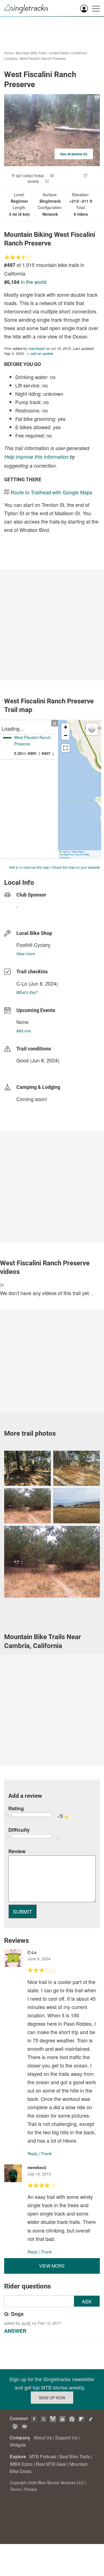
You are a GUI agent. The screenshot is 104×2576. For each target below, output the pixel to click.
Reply (32, 2153)
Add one (24, 1031)
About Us (43, 2438)
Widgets (18, 2445)
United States (59, 53)
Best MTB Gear (51, 2464)
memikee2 (37, 348)
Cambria (11, 58)
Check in (58, 181)
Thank (46, 2153)
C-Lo (22, 983)
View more (26, 954)
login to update (29, 1069)
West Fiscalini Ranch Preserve (43, 58)
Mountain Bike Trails (31, 53)
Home (9, 53)
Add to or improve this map (29, 867)
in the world (34, 282)
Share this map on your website (76, 867)
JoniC (26, 2323)
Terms (15, 2489)
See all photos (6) (74, 154)
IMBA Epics (21, 2464)
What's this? (27, 992)
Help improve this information (36, 457)
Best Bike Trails (75, 2456)
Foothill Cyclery (33, 945)
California (79, 53)
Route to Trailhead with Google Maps (51, 492)
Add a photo (66, 176)
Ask (87, 2301)
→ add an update (40, 353)
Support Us (66, 2438)
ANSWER (15, 2331)
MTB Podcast (43, 2456)
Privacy (31, 2489)
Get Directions (30, 176)
